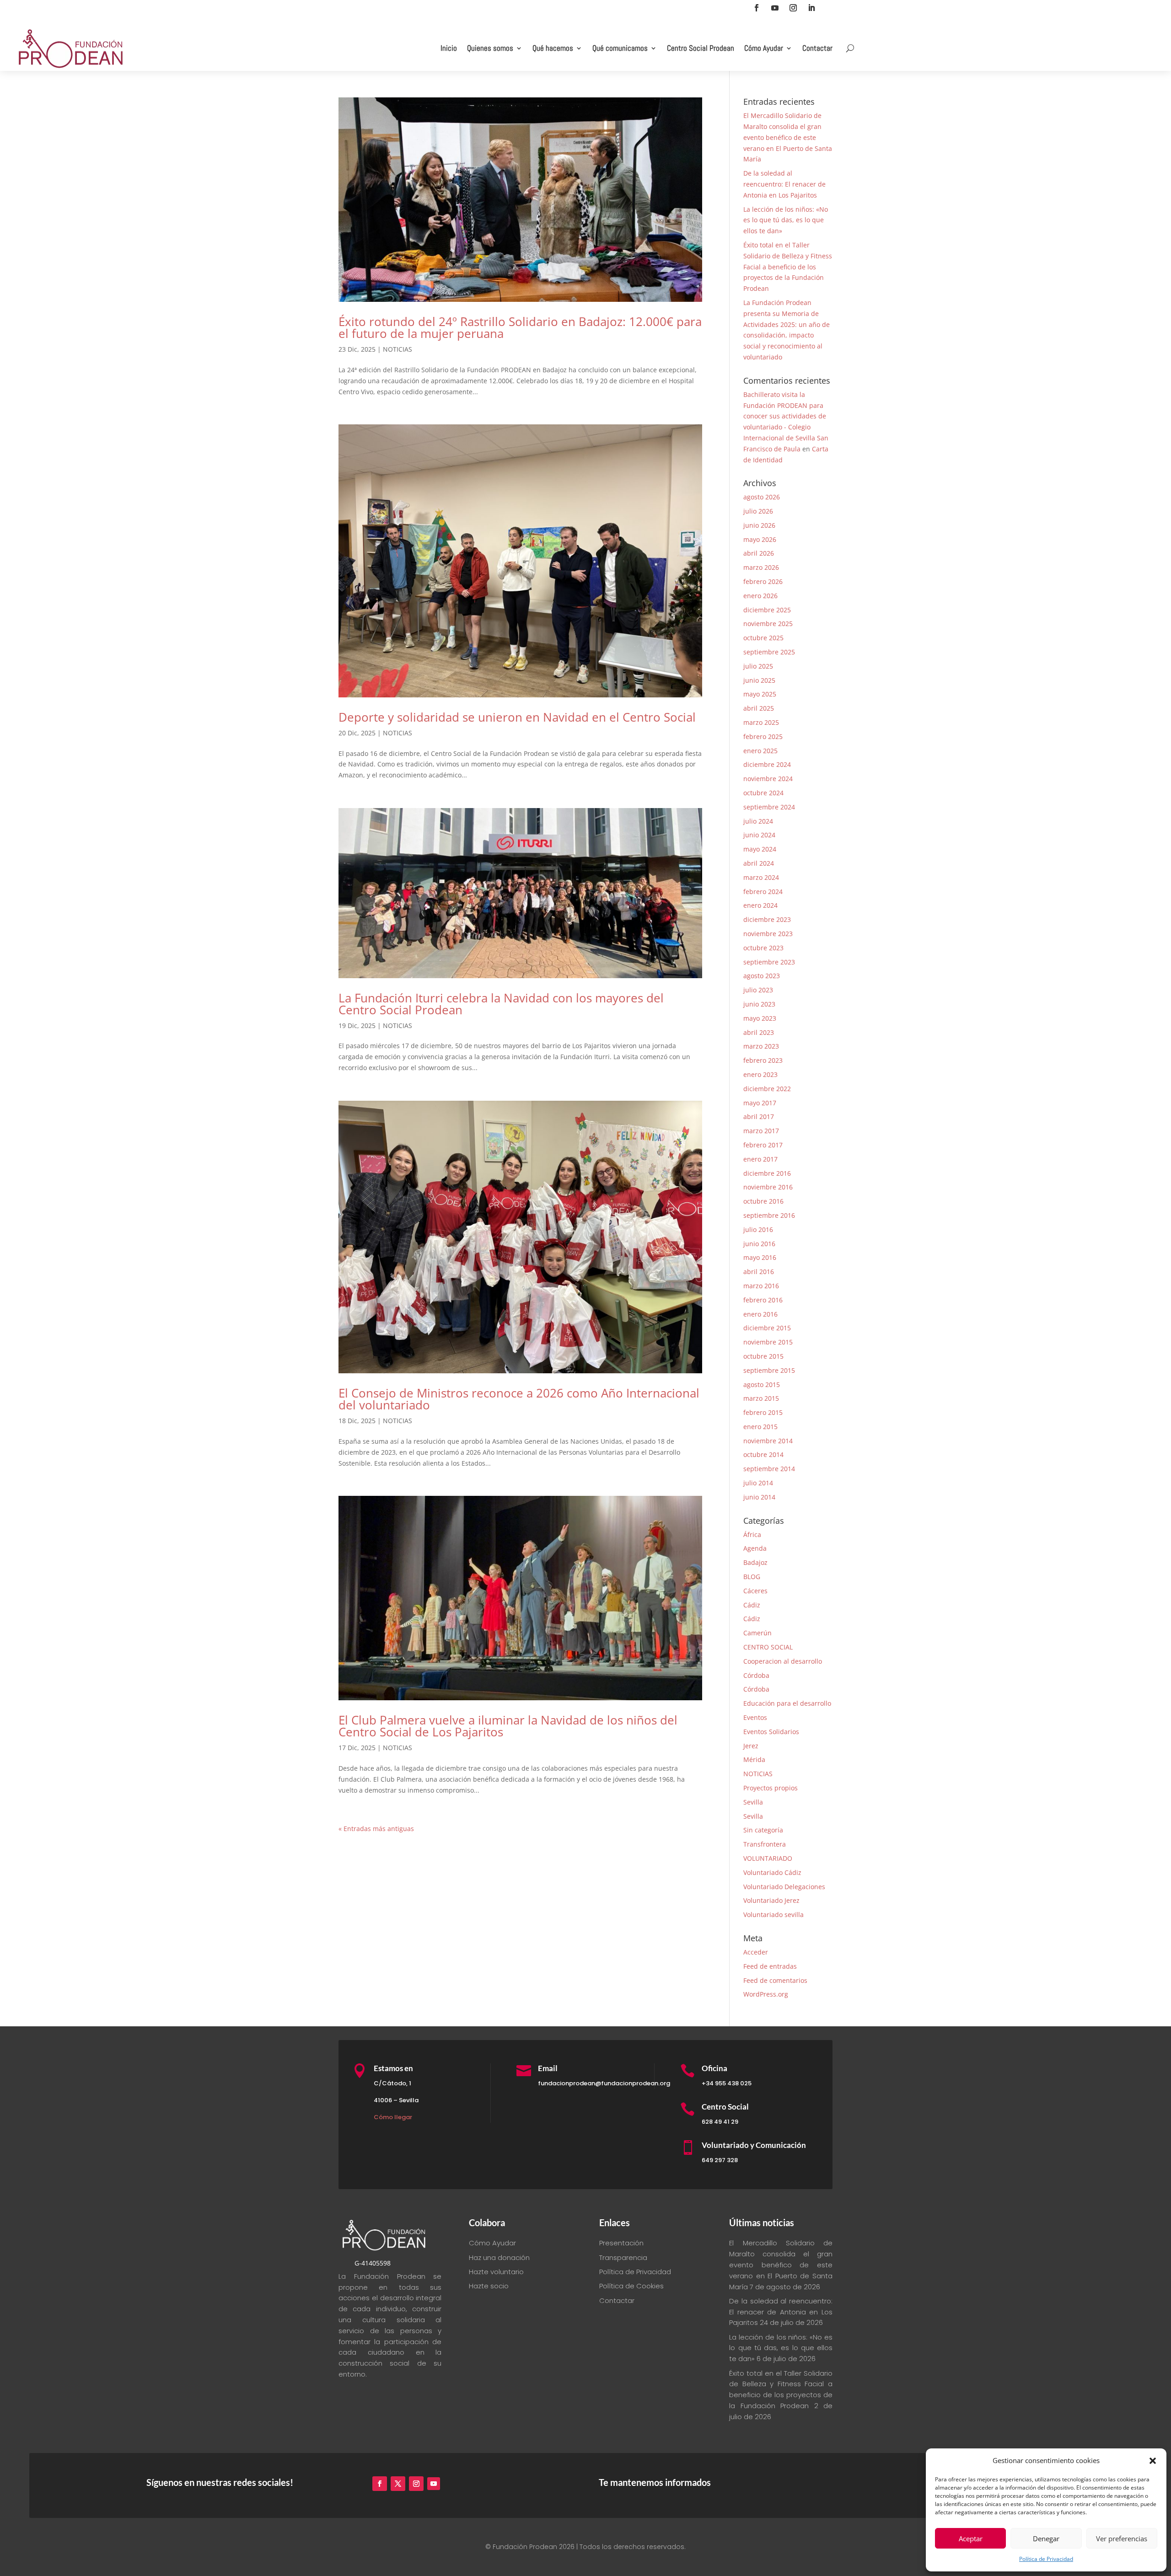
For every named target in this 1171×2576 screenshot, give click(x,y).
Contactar (817, 48)
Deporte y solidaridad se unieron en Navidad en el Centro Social (517, 717)
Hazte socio (489, 2286)
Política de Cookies (631, 2286)
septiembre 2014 (769, 1469)
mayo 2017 (760, 1103)
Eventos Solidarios (771, 1732)
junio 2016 (759, 1244)
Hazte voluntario (496, 2272)
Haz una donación (499, 2257)
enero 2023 (760, 1074)
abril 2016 (759, 1272)
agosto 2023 (762, 976)
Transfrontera (765, 1844)
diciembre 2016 (767, 1173)
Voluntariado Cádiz (772, 1872)
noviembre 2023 (768, 934)
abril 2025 (759, 708)
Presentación (621, 2243)
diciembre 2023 (767, 919)
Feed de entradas (770, 1966)
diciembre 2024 (767, 764)
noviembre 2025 (768, 624)
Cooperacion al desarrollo (783, 1661)
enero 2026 (760, 596)
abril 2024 (759, 863)
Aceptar (971, 2539)
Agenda (755, 1548)
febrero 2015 (763, 1412)
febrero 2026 (763, 581)
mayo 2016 (760, 1257)
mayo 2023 (760, 1018)
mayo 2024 (760, 849)
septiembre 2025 (769, 652)
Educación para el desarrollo (787, 1703)
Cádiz (752, 1605)
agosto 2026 (762, 497)
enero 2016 (760, 1314)
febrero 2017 (763, 1145)
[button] (1153, 2461)
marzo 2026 (761, 567)
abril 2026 (759, 553)
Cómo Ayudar (764, 48)
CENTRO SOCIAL (768, 1647)
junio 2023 (759, 1004)
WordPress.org (766, 1994)
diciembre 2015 (767, 1328)
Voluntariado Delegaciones (784, 1887)
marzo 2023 (761, 1046)
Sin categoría (763, 1830)
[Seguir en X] (398, 2484)
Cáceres (755, 1591)
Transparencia (623, 2257)
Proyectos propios (771, 1788)
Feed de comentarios (775, 1980)
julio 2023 (758, 990)
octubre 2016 (763, 1201)
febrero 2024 (763, 892)
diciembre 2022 (767, 1089)
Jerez (751, 1746)
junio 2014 (759, 1497)
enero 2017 (760, 1159)
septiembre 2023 (769, 962)
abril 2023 (759, 1032)
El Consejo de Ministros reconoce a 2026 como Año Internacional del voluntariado (519, 1399)
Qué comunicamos (620, 48)
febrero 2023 (763, 1060)
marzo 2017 (761, 1131)
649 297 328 (720, 2160)
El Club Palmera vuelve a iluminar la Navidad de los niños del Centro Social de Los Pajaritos (508, 1726)
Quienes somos (490, 48)
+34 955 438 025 (727, 2083)
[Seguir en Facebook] (757, 8)
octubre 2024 (763, 793)
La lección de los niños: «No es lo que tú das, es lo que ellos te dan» (786, 220)
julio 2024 (758, 821)
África (752, 1534)
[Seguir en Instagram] (793, 8)
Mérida (754, 1759)
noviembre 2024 (768, 779)
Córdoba (756, 1675)
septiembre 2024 (769, 807)
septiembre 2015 (769, 1370)
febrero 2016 (763, 1300)
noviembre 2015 (768, 1342)
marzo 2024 (761, 877)
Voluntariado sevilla (774, 1915)
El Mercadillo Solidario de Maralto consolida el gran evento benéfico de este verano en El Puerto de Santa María (788, 137)
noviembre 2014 (768, 1441)
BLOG (752, 1577)
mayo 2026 (760, 539)
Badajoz (755, 1562)
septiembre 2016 (769, 1215)
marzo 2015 (761, 1398)
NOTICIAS (397, 349)
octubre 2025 (763, 638)
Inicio (449, 48)
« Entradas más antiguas (376, 1829)
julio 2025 (758, 666)
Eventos (755, 1717)
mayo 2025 (760, 694)
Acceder (756, 1952)
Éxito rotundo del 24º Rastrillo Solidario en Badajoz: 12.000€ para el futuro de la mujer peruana (520, 327)
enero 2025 (760, 751)
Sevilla (753, 1802)
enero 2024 (760, 905)
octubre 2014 (763, 1454)
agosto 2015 (762, 1384)
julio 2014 (758, 1483)
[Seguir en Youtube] (775, 8)
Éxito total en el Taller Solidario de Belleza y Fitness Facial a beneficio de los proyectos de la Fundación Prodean (788, 267)
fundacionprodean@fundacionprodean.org (604, 2083)
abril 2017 (759, 1117)
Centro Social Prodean (701, 48)
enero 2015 (760, 1427)
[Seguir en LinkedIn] (811, 8)
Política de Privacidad (1046, 2559)
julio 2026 (758, 511)
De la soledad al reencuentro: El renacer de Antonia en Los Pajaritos (784, 184)
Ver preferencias (1122, 2539)
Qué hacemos (553, 48)
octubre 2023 (763, 948)
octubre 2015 (763, 1356)
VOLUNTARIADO (768, 1858)
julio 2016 (758, 1229)
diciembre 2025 (767, 610)
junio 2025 (759, 680)
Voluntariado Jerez (771, 1900)
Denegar (1046, 2539)
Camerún (757, 1633)
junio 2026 (759, 525)
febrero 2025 (763, 736)
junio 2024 (759, 835)
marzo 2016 (761, 1286)
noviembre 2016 (768, 1187)
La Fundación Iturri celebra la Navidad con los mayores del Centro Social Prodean (501, 1004)
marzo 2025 (761, 722)
